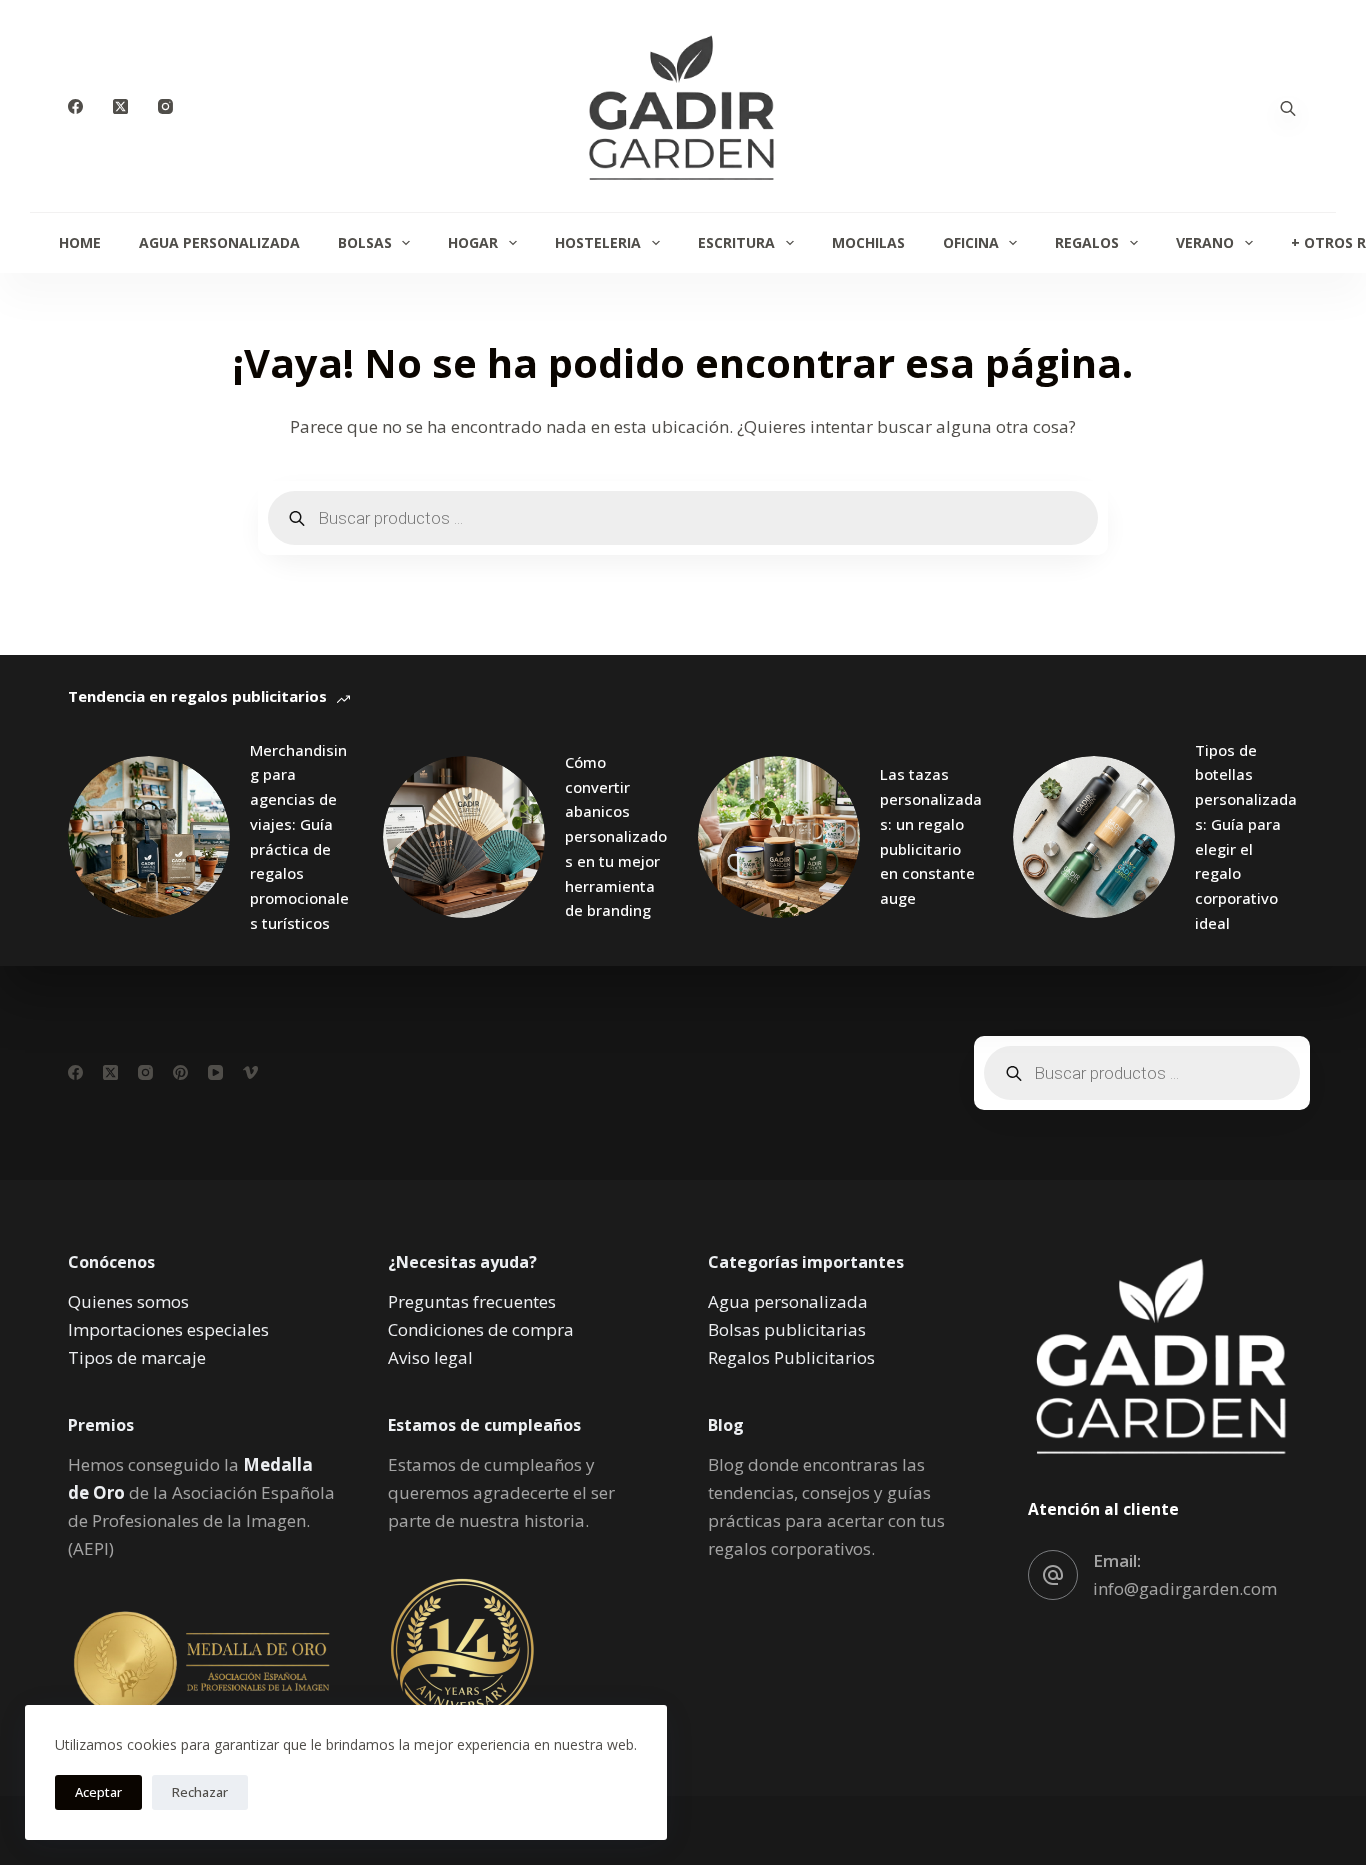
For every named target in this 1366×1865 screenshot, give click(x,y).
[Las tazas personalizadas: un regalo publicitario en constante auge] (779, 837)
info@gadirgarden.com (1185, 1588)
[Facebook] (75, 106)
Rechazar (200, 1792)
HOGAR (473, 242)
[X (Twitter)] (120, 106)
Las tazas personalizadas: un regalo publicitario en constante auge (931, 836)
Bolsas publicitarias (787, 1329)
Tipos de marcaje (137, 1357)
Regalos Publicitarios (791, 1357)
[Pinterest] (180, 1072)
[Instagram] (165, 106)
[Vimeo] (250, 1072)
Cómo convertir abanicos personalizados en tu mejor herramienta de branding (616, 836)
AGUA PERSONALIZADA (219, 242)
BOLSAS (365, 242)
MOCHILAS (868, 242)
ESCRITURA (736, 242)
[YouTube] (215, 1072)
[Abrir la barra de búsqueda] (1288, 106)
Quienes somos (128, 1301)
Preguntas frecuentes (472, 1301)
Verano (1205, 242)
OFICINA (971, 242)
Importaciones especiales (168, 1329)
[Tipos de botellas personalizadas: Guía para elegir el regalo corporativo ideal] (1094, 837)
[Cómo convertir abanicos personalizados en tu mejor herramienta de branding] (464, 837)
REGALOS (1087, 242)
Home (80, 242)
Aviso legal (430, 1357)
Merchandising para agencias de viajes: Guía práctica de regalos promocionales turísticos (299, 836)
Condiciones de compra (481, 1329)
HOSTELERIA (598, 242)
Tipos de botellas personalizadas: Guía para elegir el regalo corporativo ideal (1246, 836)
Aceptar (98, 1792)
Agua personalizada (788, 1301)
